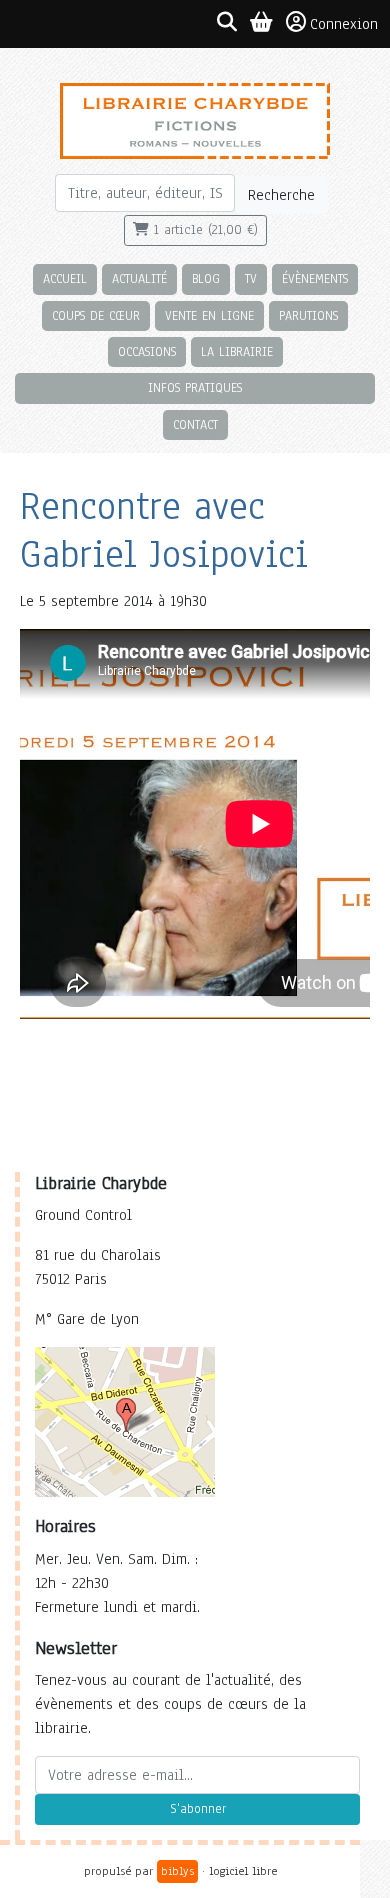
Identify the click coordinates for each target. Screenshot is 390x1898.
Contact (195, 424)
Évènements (315, 278)
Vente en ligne (209, 315)
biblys (177, 1871)
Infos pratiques (195, 387)
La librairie (237, 351)
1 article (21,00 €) (203, 230)
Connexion (344, 24)
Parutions (308, 315)
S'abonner (198, 1809)
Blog (206, 278)
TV (251, 278)
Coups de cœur (96, 315)
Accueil (65, 278)
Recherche (281, 195)
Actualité (139, 278)
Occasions (147, 351)
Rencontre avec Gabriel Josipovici (164, 530)
